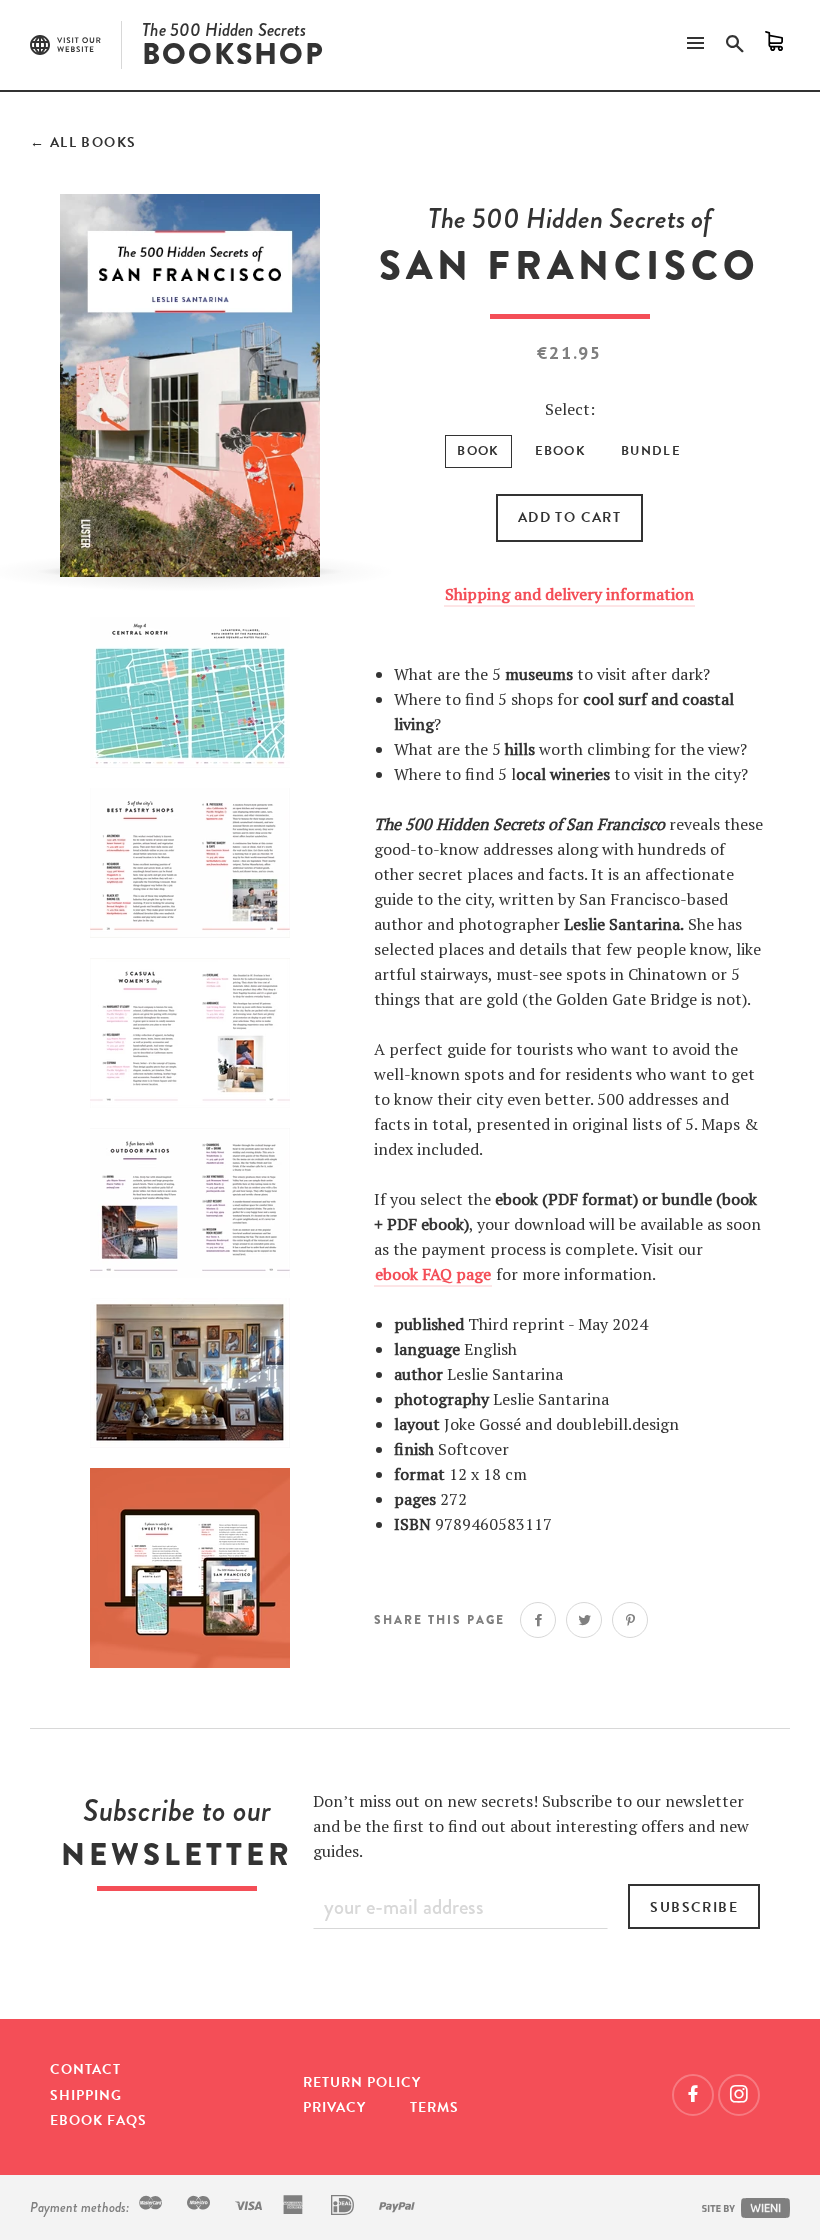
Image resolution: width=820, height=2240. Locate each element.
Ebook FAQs (98, 2120)
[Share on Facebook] (538, 1620)
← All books (83, 142)
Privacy (334, 2107)
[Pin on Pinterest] (630, 1620)
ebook (561, 451)
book (478, 451)
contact (85, 2069)
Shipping (86, 2095)
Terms (434, 2107)
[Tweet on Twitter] (584, 1620)
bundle (651, 451)
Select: (570, 409)
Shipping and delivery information (569, 594)
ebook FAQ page (433, 1274)
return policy (362, 2082)
